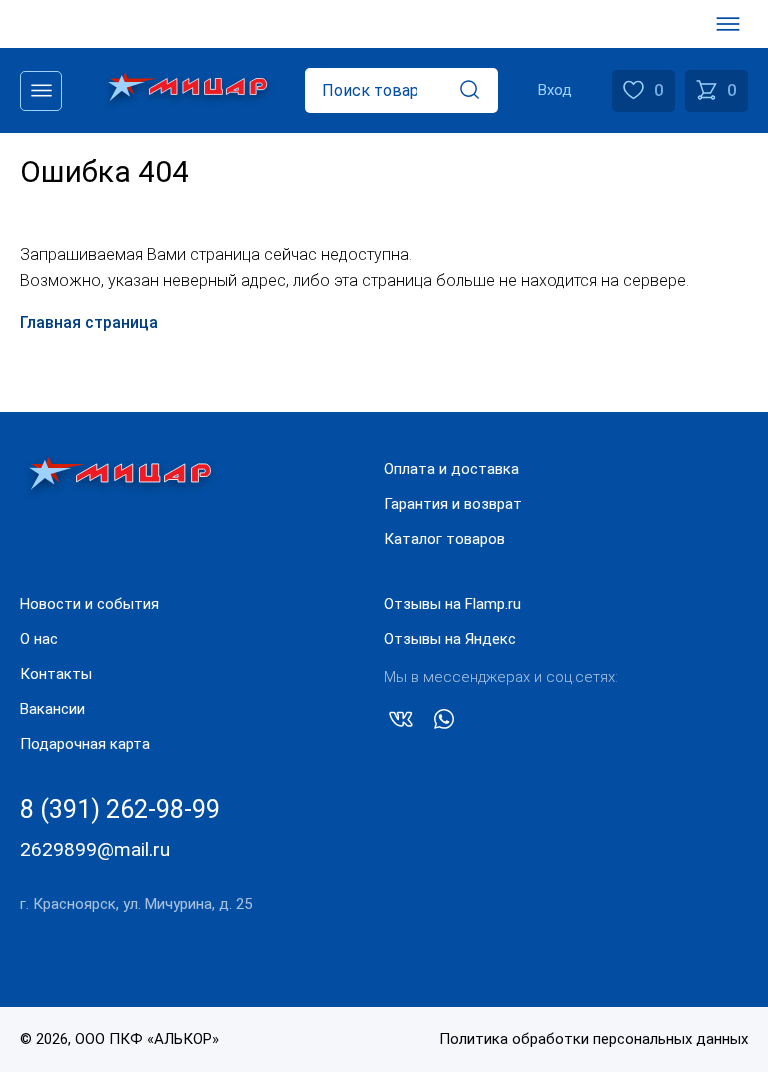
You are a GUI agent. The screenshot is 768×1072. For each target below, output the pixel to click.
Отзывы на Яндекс (450, 639)
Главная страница (89, 322)
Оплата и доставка (451, 469)
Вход (555, 90)
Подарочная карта (85, 744)
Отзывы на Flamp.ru (452, 604)
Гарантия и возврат (453, 504)
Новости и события (89, 604)
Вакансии (52, 709)
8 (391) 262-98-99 (120, 809)
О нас (39, 639)
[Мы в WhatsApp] (444, 723)
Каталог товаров (444, 539)
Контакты (56, 674)
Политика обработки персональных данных (593, 1039)
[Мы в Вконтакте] (401, 723)
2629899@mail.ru (95, 849)
